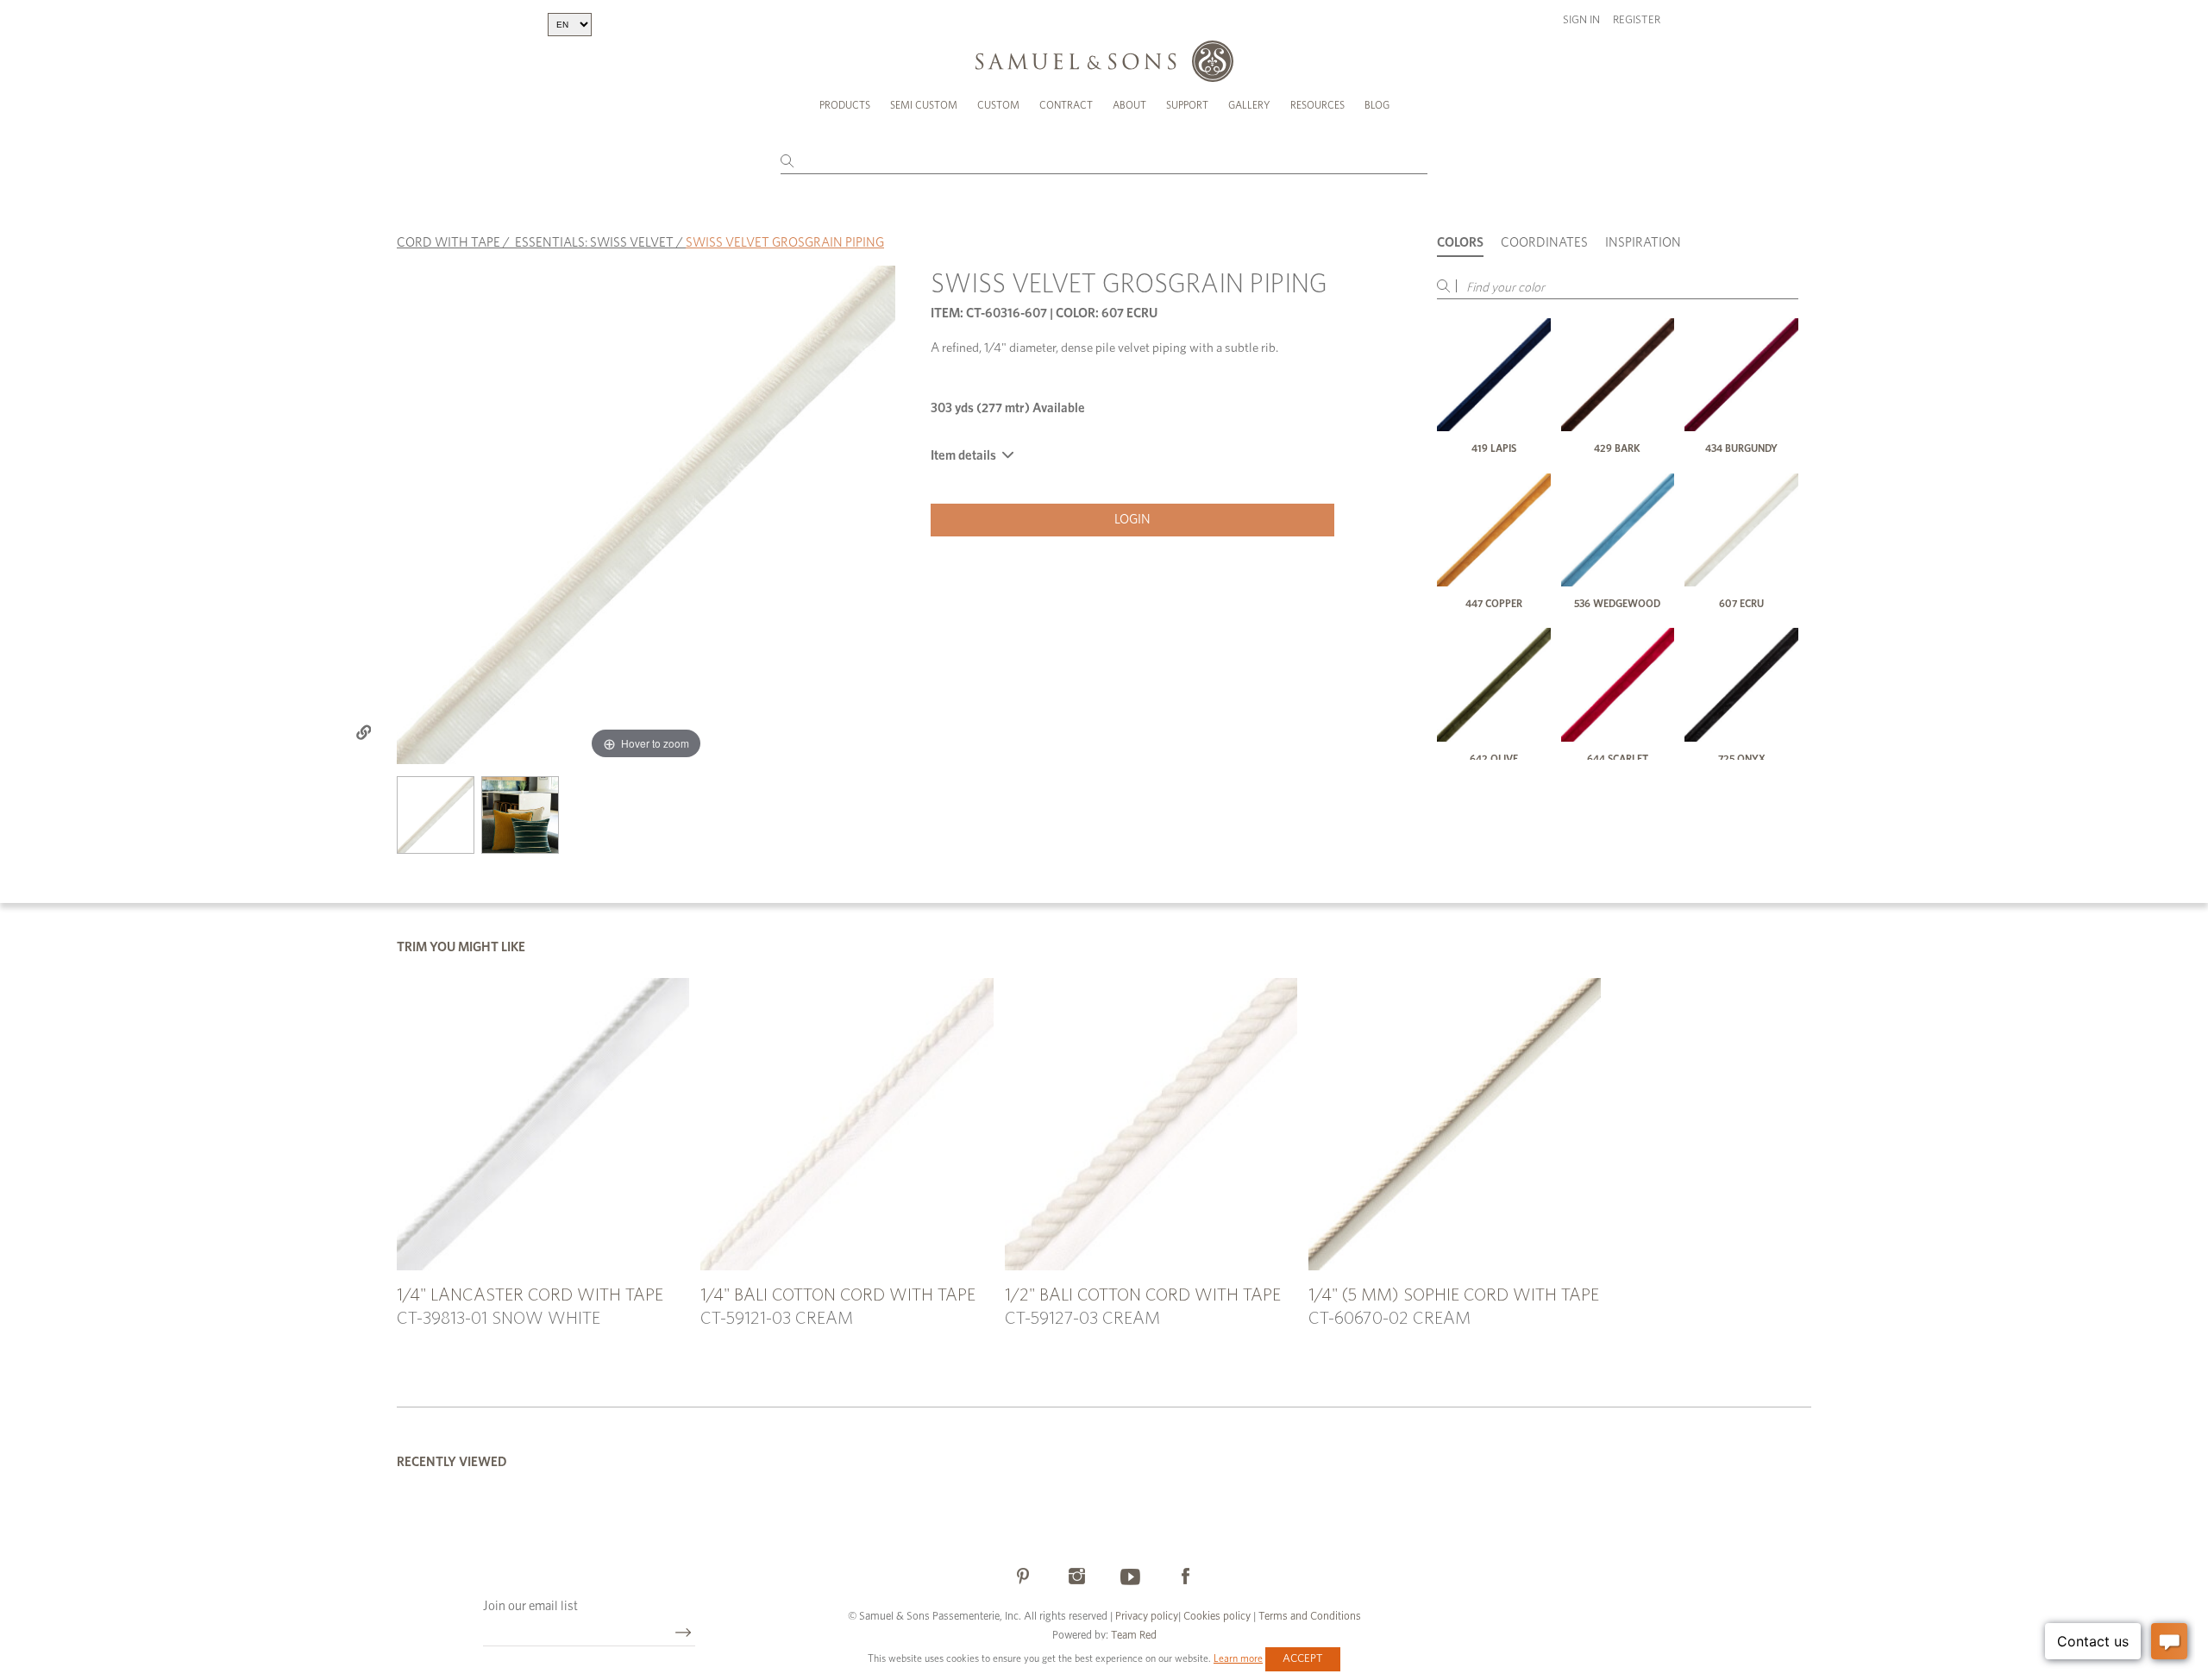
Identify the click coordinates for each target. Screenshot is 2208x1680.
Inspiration (1643, 243)
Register (1637, 20)
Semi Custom (924, 105)
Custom (998, 105)
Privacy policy (1147, 1617)
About (1129, 105)
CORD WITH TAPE (448, 243)
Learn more (1238, 1658)
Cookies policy (1217, 1617)
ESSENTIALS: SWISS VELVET (594, 243)
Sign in (1581, 20)
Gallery (1249, 105)
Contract (1066, 105)
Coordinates (1544, 243)
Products (845, 105)
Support (1187, 105)
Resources (1317, 105)
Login (1132, 520)
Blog (1377, 105)
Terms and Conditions (1308, 1617)
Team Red (1134, 1636)
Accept (1303, 1659)
